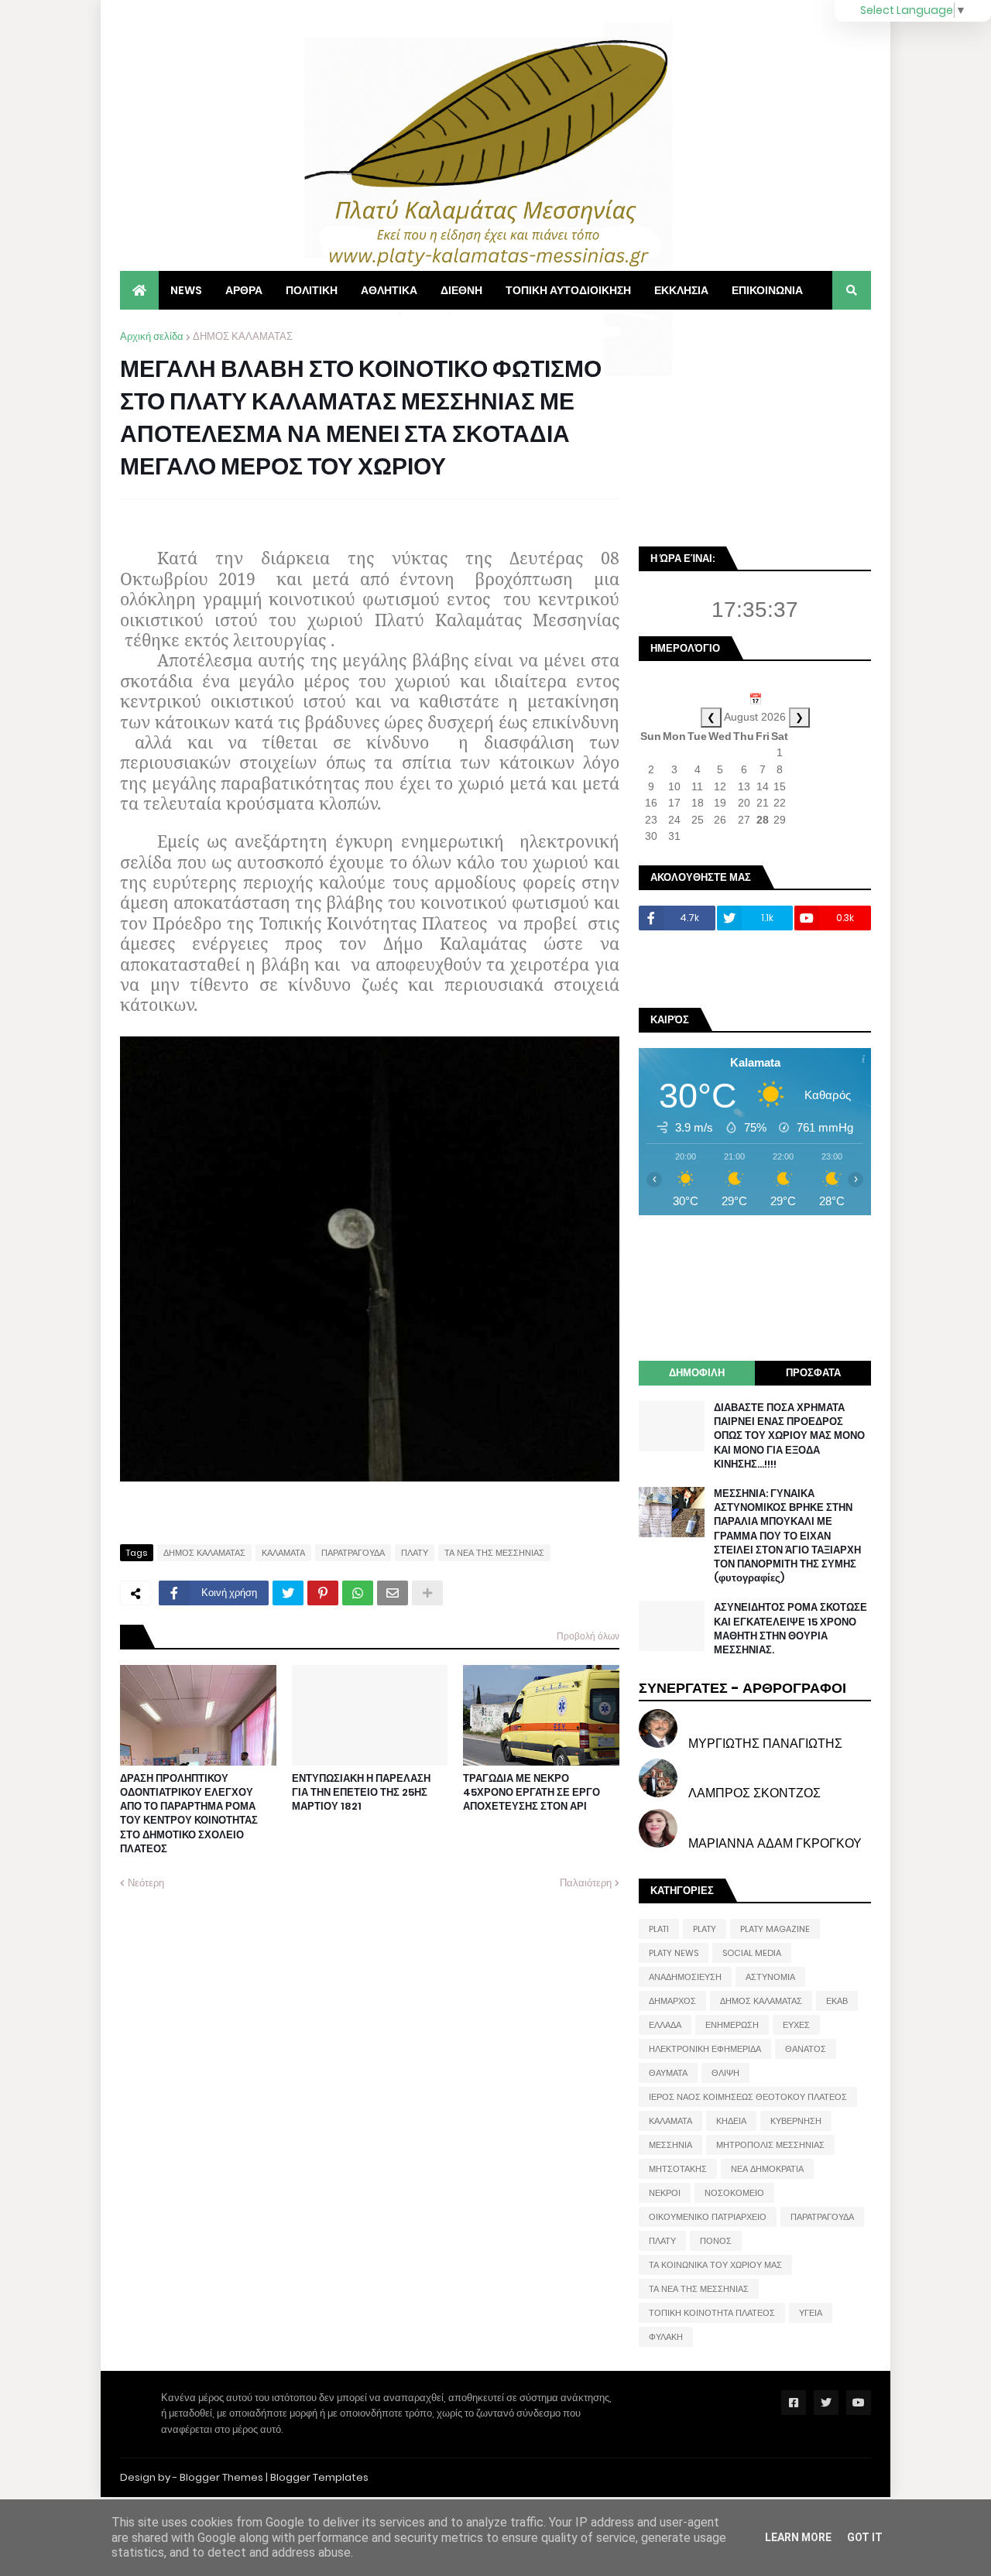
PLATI (659, 1929)
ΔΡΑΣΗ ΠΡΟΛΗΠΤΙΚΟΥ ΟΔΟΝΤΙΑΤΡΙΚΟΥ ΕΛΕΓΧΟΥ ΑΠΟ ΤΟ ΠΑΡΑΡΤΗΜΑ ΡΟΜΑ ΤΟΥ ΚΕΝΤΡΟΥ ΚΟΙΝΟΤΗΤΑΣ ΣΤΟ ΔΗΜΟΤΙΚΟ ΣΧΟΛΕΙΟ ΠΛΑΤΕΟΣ (189, 1814)
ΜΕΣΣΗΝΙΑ (670, 2145)
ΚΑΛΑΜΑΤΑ (283, 1553)
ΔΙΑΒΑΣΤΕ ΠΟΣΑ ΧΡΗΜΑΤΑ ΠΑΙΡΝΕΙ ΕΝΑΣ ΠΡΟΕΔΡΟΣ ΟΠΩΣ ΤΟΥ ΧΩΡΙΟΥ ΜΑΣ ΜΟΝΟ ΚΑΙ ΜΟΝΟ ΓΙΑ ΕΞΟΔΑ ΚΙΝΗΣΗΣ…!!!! (789, 1436)
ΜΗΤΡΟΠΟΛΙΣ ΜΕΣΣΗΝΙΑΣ (770, 2145)
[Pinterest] (323, 1593)
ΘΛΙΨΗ (725, 2073)
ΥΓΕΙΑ (811, 2313)
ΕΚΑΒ (837, 2001)
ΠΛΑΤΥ (415, 1553)
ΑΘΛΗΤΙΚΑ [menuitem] (389, 290)
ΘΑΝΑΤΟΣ (806, 2049)
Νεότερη (146, 1883)
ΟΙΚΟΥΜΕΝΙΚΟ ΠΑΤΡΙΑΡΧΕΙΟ (708, 2217)
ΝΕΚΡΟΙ (665, 2193)
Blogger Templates (319, 2477)
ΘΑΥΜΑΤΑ (668, 2073)
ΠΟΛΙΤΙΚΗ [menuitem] (312, 290)
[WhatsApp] (358, 1593)
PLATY (705, 1929)
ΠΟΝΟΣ (716, 2241)
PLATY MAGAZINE (775, 1929)
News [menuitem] (186, 290)
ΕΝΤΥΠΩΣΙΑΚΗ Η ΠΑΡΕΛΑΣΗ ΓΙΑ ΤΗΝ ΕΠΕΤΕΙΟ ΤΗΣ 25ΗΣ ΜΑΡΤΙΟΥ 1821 (361, 1793)
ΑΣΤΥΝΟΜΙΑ (770, 1977)
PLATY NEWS (674, 1953)
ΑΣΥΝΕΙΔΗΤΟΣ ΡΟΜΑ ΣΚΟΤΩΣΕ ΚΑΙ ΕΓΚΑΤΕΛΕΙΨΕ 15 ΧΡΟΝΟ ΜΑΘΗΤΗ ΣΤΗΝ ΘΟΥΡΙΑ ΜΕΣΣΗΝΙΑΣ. (790, 1629)
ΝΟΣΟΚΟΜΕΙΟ (734, 2193)
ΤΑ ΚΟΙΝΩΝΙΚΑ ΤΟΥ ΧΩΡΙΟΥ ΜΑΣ (715, 2265)
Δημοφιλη (697, 1373)
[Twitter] (288, 1593)
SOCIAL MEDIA (752, 1953)
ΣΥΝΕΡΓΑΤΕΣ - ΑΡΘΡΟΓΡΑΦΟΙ (742, 1688)
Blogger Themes (221, 2477)
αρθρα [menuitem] (244, 290)
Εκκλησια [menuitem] (681, 290)
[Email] (393, 1593)
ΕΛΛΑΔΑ (665, 2025)
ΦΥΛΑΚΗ (666, 2337)
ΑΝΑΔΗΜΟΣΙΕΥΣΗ (685, 1977)
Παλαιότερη (586, 1883)
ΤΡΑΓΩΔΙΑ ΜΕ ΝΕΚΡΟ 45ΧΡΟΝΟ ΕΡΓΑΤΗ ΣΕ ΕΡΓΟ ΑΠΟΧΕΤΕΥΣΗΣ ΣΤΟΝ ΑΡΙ (532, 1793)
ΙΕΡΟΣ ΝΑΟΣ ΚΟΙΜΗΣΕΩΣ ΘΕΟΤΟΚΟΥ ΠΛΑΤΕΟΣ (748, 2097)
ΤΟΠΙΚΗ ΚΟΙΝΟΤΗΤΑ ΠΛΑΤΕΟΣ (712, 2313)
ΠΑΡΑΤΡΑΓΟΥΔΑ (353, 1553)
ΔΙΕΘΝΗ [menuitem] (461, 290)
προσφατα (813, 1373)
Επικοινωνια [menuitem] (767, 290)
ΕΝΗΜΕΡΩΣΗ (732, 2025)
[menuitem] (139, 290)
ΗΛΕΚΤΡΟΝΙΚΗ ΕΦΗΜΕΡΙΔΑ (705, 2049)
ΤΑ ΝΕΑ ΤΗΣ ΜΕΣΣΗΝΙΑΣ (494, 1553)
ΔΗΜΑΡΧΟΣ (672, 2001)
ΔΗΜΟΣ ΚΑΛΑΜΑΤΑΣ (243, 336)
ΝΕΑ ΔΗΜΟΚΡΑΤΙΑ (767, 2169)
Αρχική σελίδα (152, 336)
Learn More (798, 2537)
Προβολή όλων (588, 1636)
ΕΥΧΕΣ (796, 2025)
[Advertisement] (755, 426)
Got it (865, 2537)
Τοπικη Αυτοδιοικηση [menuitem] (568, 290)
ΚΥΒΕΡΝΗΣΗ (796, 2121)
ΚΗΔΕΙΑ (731, 2121)
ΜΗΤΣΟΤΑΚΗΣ (678, 2169)
